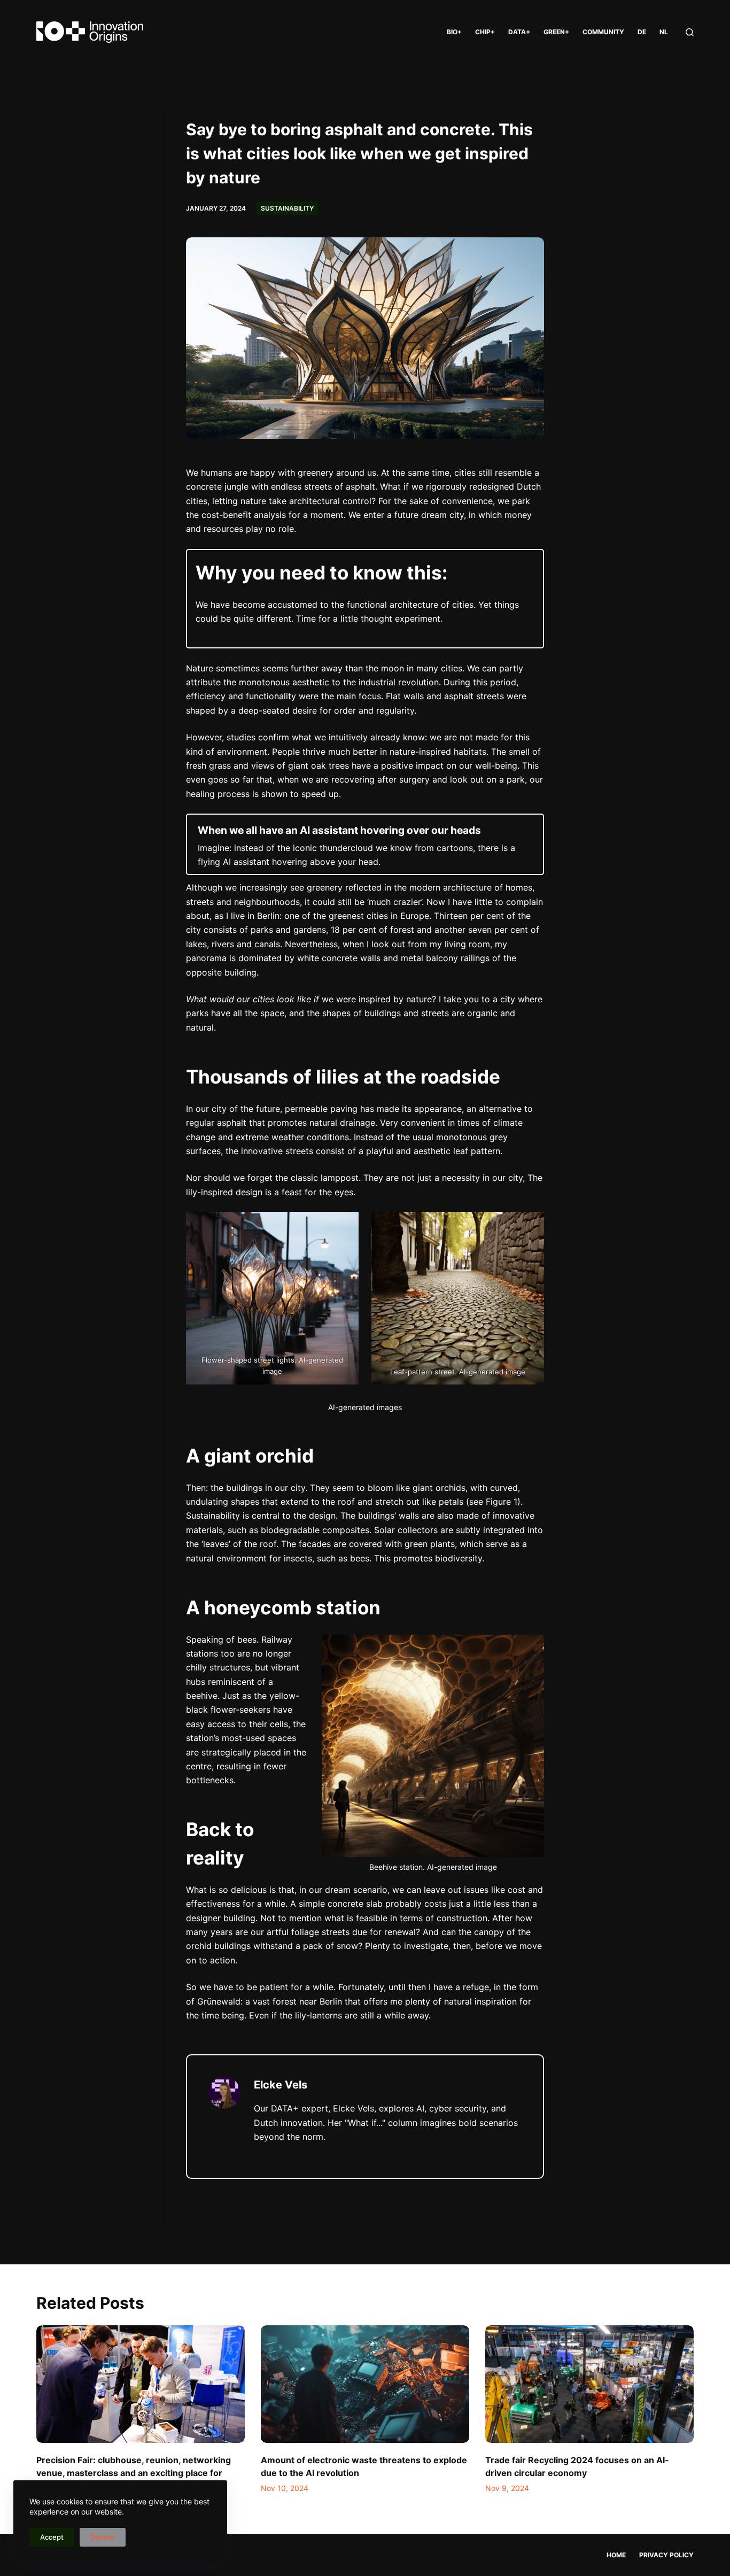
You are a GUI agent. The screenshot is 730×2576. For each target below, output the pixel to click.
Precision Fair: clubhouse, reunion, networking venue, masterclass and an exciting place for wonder (134, 2473)
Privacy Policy (666, 2555)
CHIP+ (485, 32)
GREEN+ (556, 32)
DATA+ (519, 32)
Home (616, 2555)
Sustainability (287, 208)
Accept (52, 2537)
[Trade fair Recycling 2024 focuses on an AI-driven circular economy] (589, 2384)
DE (642, 32)
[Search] (690, 32)
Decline (103, 2537)
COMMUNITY (603, 32)
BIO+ (454, 32)
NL (664, 32)
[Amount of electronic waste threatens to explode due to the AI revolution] (365, 2384)
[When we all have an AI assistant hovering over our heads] (365, 844)
